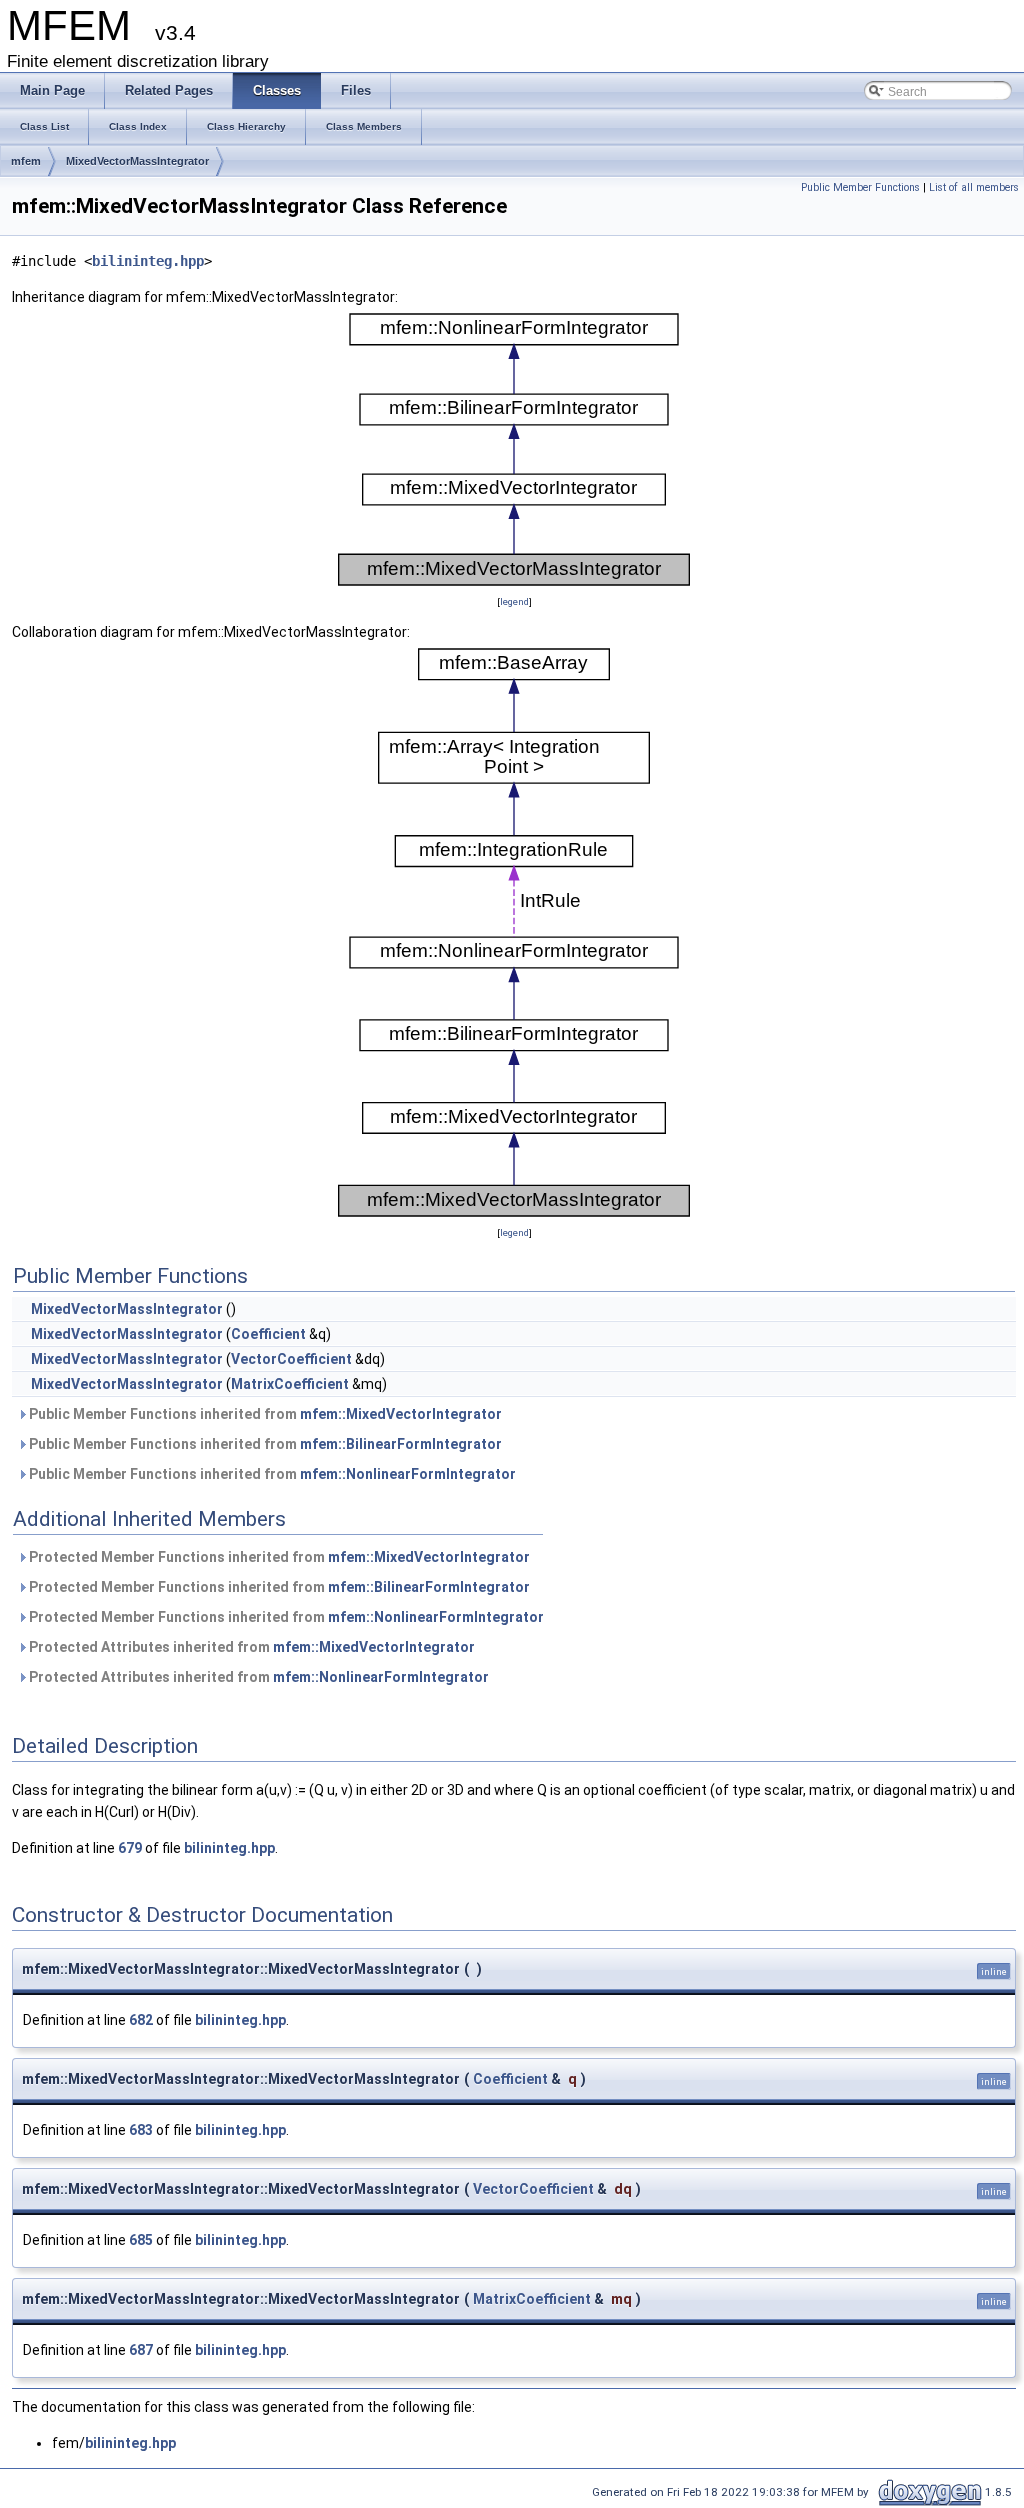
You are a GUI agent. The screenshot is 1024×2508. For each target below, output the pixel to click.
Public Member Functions (860, 187)
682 (141, 2020)
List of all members (974, 187)
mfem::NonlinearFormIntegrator (408, 1474)
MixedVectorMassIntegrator (137, 161)
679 (130, 1848)
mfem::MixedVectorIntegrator (401, 1414)
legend (514, 601)
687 (141, 2350)
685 (141, 2240)
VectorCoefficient (291, 1359)
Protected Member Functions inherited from (278, 1557)
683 (141, 2130)
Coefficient (268, 1334)
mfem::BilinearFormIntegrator (401, 1444)
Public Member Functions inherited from (264, 1414)
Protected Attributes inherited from (250, 1647)
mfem (26, 161)
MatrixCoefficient (290, 1384)
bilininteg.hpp (148, 261)
